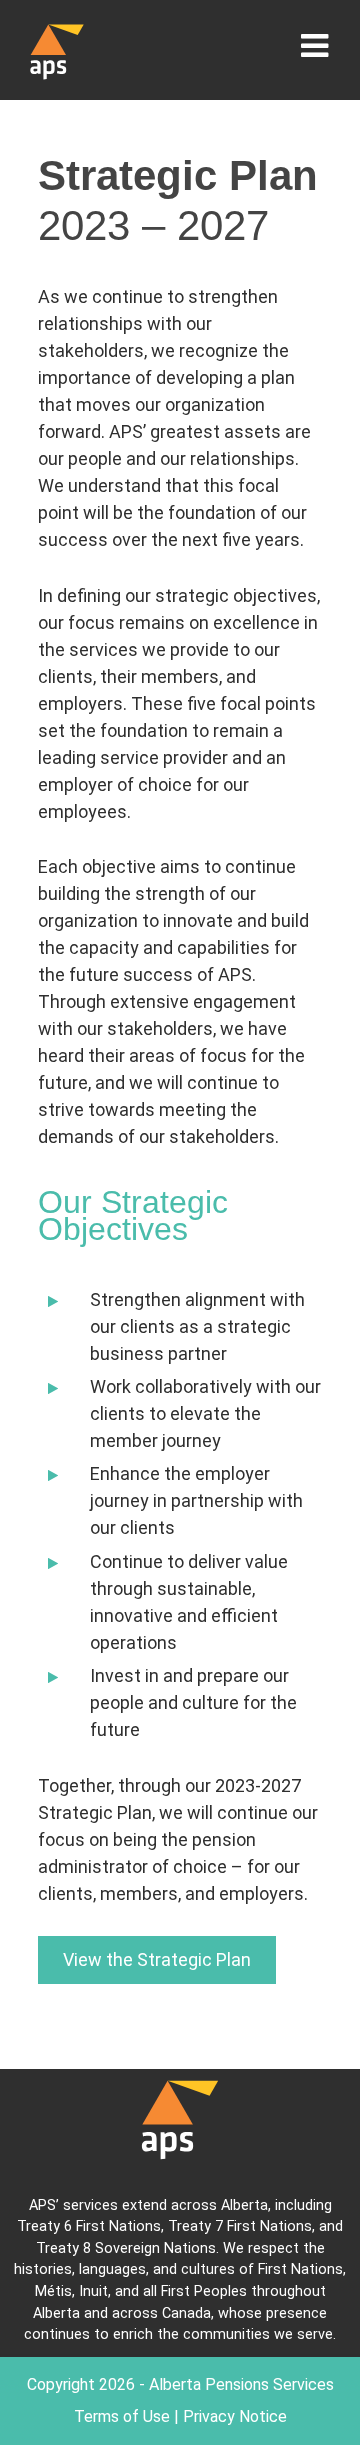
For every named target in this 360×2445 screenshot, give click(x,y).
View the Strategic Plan (157, 1959)
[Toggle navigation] (314, 46)
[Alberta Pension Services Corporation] (57, 50)
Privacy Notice (235, 2416)
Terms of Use (122, 2416)
